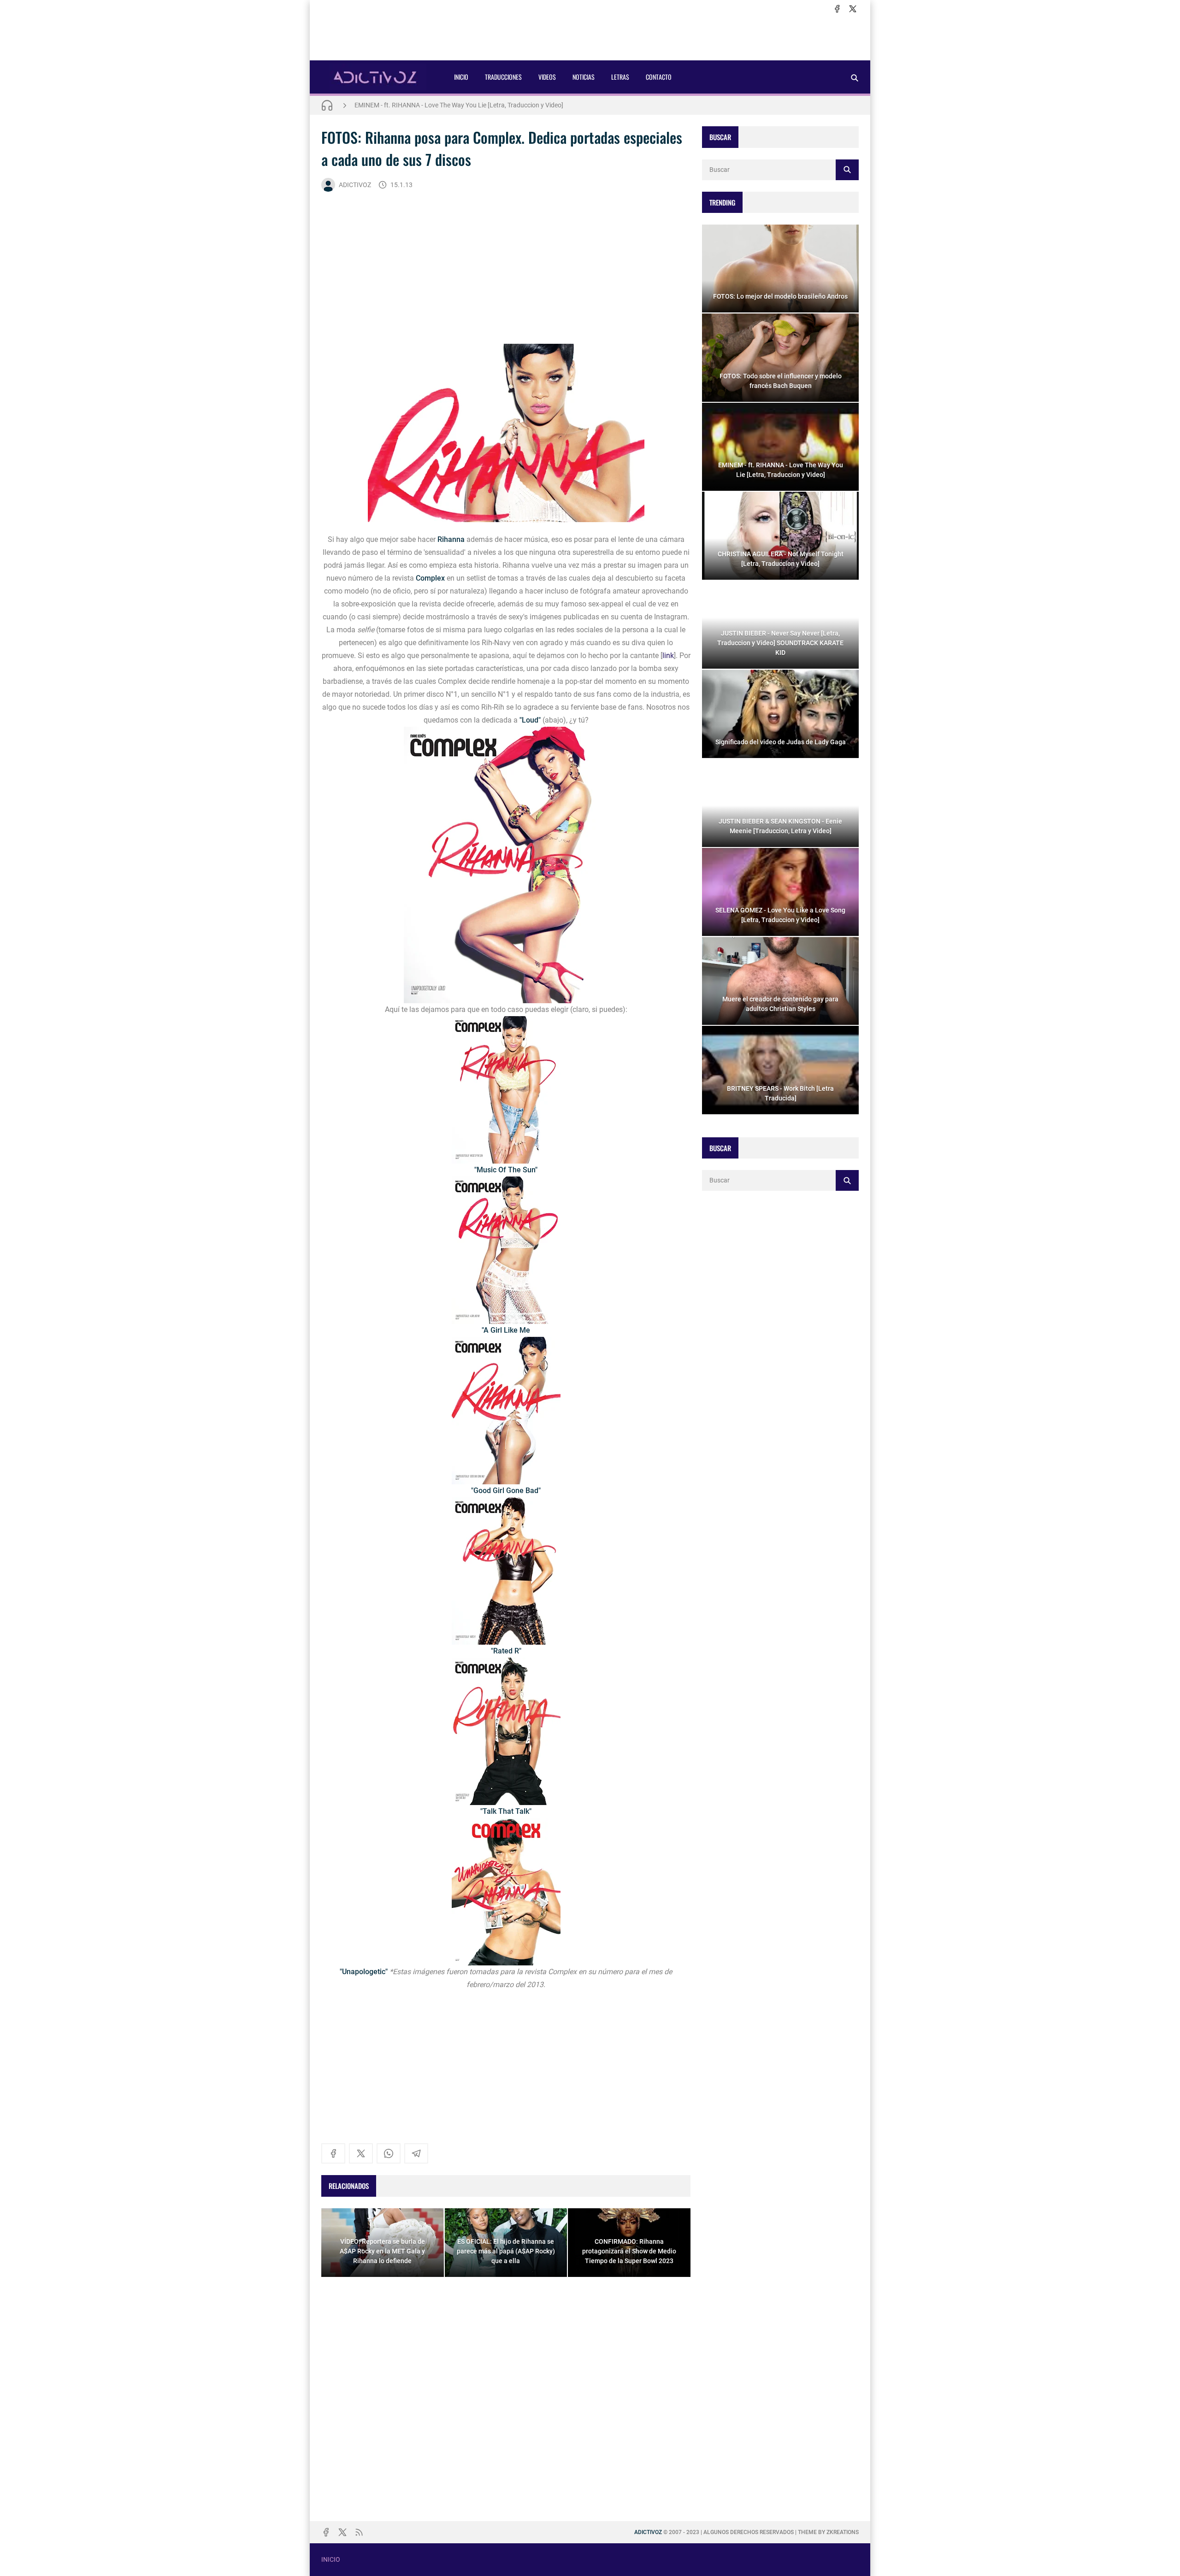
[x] (853, 9)
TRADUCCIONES (503, 77)
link (668, 656)
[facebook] (837, 9)
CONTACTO (659, 77)
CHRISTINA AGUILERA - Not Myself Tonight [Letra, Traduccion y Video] (454, 105)
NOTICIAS (584, 77)
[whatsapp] (389, 2153)
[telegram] (416, 2153)
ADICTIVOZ (355, 185)
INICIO (461, 77)
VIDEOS (547, 77)
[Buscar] (855, 78)
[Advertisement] (590, 37)
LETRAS (620, 77)
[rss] (359, 2532)
